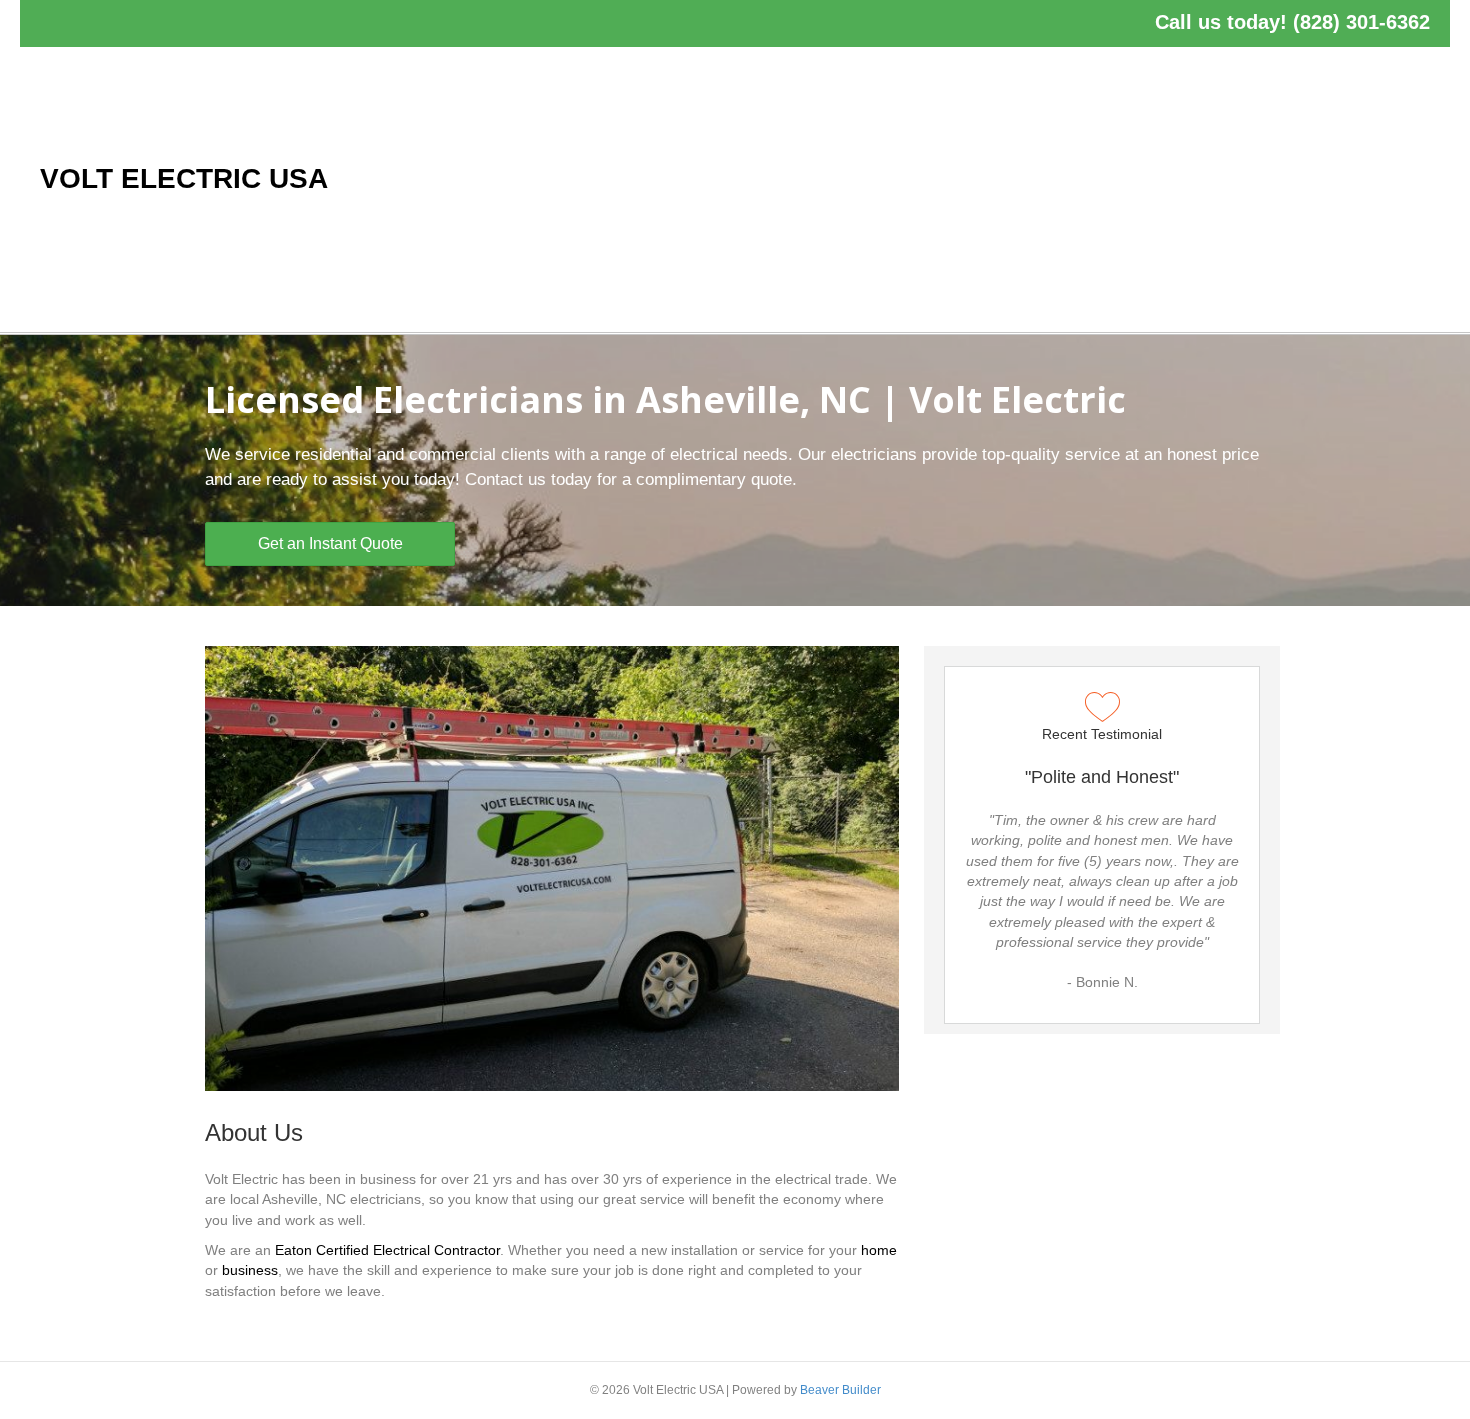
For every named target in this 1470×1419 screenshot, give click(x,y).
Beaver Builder (840, 1390)
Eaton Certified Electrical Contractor (387, 1250)
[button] (330, 544)
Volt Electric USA (184, 178)
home (879, 1250)
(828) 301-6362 (1361, 22)
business (250, 1270)
